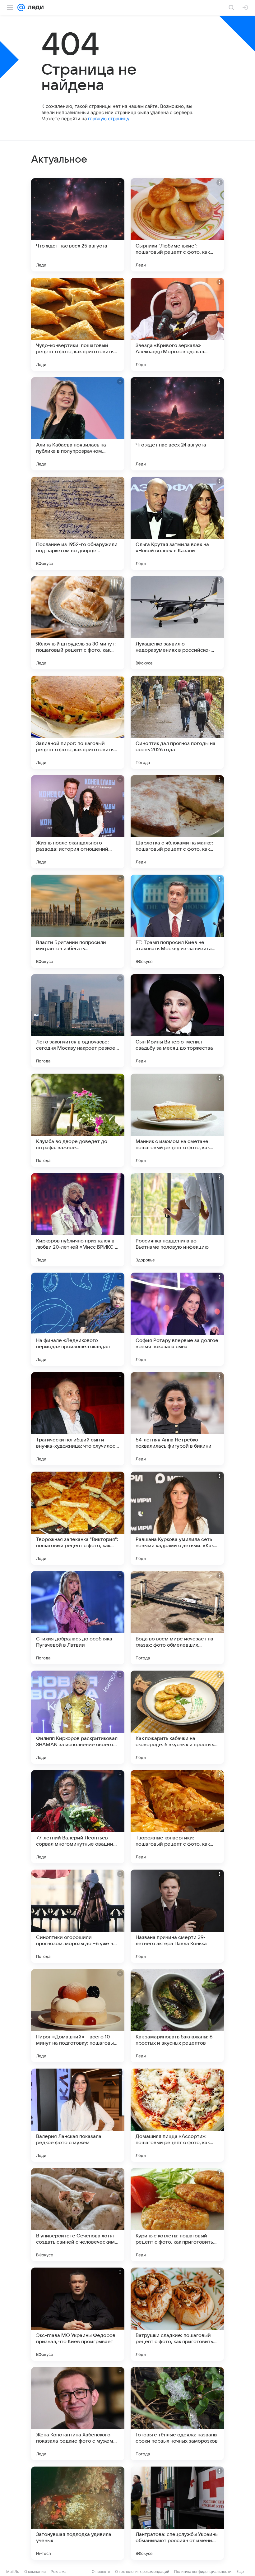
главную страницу (109, 119)
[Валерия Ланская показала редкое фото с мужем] (78, 2115)
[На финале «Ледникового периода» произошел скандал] (78, 1319)
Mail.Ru (13, 2571)
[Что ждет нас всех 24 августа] (177, 424)
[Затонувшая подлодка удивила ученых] (78, 2513)
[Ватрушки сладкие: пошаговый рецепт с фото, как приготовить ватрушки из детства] (177, 2314)
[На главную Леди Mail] (34, 7)
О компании (35, 2571)
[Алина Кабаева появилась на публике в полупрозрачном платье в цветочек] (78, 424)
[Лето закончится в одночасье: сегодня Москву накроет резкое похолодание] (78, 1021)
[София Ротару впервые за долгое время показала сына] (177, 1319)
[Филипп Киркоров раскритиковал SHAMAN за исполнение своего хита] (78, 1717)
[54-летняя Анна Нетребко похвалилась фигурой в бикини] (177, 1419)
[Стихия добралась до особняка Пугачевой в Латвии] (78, 1618)
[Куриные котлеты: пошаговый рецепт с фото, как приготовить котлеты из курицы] (177, 2215)
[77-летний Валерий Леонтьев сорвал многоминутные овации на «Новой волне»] (78, 1817)
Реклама (59, 2571)
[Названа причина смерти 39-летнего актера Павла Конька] (177, 1916)
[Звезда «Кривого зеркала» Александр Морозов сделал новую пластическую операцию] (177, 324)
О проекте (101, 2571)
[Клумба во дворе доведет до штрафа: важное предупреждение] (78, 1120)
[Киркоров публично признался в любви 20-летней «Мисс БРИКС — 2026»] (78, 1220)
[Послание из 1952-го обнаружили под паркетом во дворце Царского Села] (78, 523)
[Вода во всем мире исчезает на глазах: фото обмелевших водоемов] (177, 1618)
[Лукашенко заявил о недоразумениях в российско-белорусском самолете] (177, 623)
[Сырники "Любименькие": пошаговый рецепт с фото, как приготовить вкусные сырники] (177, 225)
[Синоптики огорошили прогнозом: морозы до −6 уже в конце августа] (78, 1916)
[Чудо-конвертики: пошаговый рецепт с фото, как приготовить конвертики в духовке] (78, 324)
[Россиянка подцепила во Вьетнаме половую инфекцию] (177, 1220)
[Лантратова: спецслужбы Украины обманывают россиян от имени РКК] (177, 2513)
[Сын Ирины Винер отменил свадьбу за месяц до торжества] (177, 1021)
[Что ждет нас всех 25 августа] (78, 225)
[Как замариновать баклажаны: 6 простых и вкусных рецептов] (177, 2016)
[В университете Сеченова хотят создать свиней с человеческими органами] (78, 2215)
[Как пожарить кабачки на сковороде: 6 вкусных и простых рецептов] (177, 1717)
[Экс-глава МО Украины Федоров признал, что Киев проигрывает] (78, 2314)
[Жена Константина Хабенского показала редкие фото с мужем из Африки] (78, 2414)
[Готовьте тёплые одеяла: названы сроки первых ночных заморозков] (177, 2414)
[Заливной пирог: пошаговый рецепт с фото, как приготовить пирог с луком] (78, 722)
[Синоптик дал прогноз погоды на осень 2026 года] (177, 722)
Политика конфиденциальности (203, 2571)
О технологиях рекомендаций (142, 2571)
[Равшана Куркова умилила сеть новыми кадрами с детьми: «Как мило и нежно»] (177, 1518)
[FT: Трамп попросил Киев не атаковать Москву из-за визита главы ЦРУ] (177, 921)
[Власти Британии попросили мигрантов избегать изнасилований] (78, 921)
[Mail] (21, 7)
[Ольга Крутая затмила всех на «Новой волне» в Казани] (177, 523)
